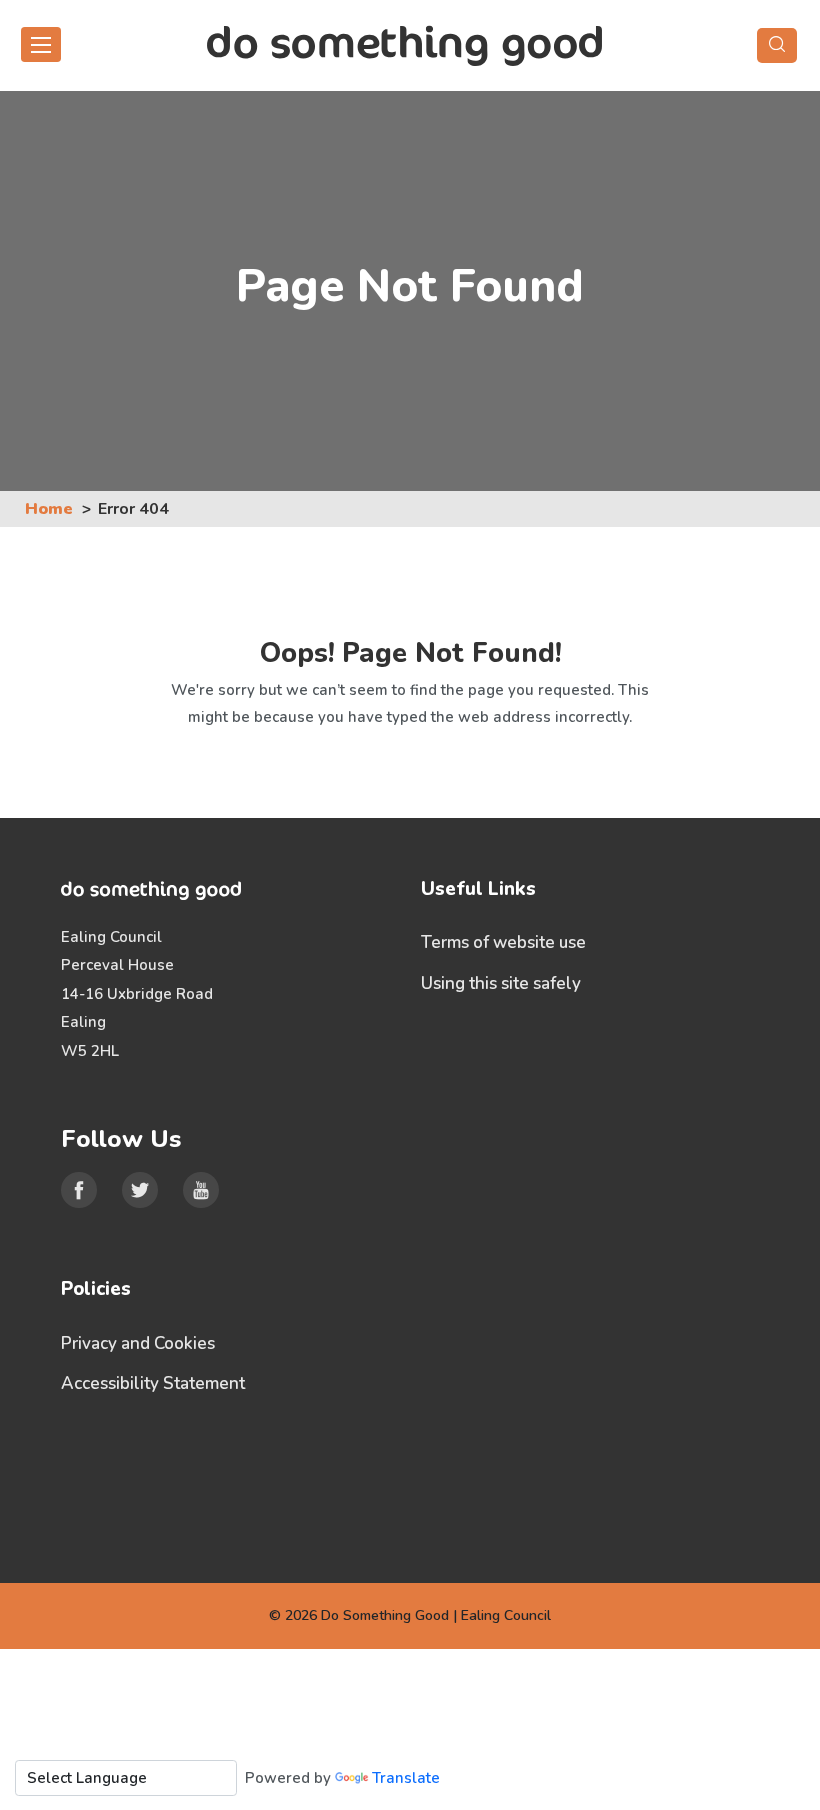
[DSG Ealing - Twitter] (140, 1190)
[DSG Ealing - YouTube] (201, 1190)
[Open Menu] (41, 44)
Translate (406, 1778)
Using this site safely (501, 983)
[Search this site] (777, 45)
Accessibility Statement (153, 1383)
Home (49, 509)
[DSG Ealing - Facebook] (79, 1190)
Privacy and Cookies (138, 1343)
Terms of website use (503, 942)
